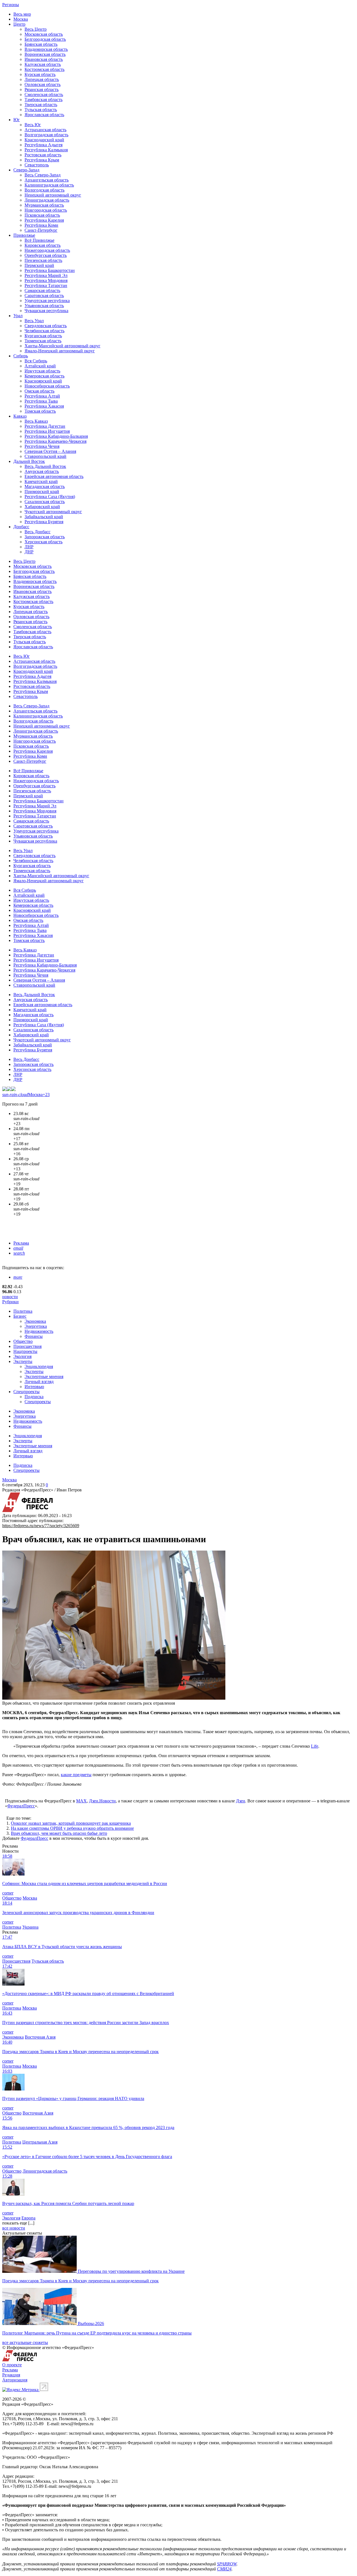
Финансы (34, 1336)
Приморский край (42, 491)
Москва (21, 19)
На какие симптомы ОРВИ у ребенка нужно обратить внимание (72, 1828)
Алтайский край (40, 366)
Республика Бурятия (44, 522)
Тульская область (41, 110)
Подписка (34, 1397)
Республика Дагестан (45, 426)
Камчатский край (41, 481)
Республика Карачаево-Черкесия (56, 441)
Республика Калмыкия (46, 150)
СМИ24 (224, 2569)
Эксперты (23, 1361)
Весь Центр (36, 29)
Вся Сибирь (36, 361)
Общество (23, 1341)
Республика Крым (42, 160)
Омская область (39, 391)
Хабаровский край (42, 507)
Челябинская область (44, 331)
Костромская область (44, 69)
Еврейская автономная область (54, 476)
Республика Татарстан (46, 285)
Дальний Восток (29, 461)
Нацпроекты (25, 1351)
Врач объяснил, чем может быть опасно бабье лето (59, 1833)
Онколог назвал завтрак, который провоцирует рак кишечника (71, 1823)
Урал (18, 316)
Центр (19, 24)
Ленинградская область (47, 200)
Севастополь (37, 165)
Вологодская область (44, 190)
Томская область (40, 411)
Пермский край (39, 265)
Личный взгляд (39, 1382)
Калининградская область (49, 185)
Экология (22, 1356)
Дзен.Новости (102, 1801)
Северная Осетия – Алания (50, 451)
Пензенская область (43, 260)
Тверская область (41, 105)
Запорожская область (45, 537)
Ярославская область (44, 115)
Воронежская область (45, 54)
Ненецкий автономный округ (53, 195)
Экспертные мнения (44, 1377)
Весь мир (22, 14)
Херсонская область (44, 542)
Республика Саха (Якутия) (50, 497)
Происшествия (27, 1346)
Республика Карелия (44, 220)
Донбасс (21, 527)
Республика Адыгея (44, 145)
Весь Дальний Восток (45, 466)
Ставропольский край (45, 456)
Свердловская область (46, 326)
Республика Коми (41, 225)
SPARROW (227, 2564)
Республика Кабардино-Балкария (56, 436)
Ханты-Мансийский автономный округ (62, 346)
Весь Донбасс (38, 532)
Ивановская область (44, 59)
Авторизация (15, 2380)
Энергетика (36, 1326)
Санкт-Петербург (41, 230)
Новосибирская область (47, 386)
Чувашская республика (46, 311)
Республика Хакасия (44, 406)
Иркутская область (42, 371)
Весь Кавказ (36, 421)
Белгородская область (45, 39)
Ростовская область (43, 155)
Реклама (21, 1243)
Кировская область (43, 245)
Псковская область (42, 215)
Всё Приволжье (39, 240)
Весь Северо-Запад (43, 175)
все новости (14, 2228)
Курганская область (43, 336)
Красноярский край (43, 381)
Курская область (40, 74)
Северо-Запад (26, 170)
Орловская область (43, 84)
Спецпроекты (26, 1392)
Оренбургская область (46, 255)
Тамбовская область (44, 100)
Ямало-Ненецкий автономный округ (60, 351)
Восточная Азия (40, 2037)
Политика (23, 1311)
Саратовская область (44, 296)
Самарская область (42, 290)
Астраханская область (45, 130)
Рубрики (10, 1302)
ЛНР (29, 547)
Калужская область (43, 64)
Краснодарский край (44, 140)
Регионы (11, 5)
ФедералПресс (21, 1806)
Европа (28, 2218)
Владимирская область (46, 49)
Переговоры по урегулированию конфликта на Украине (131, 2271)
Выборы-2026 (91, 2323)
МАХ (81, 1801)
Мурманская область (44, 205)
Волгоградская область (46, 135)
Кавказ (20, 416)
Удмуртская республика (47, 301)
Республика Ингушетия (47, 431)
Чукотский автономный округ (53, 512)
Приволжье (24, 235)
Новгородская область (46, 210)
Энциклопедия (39, 1366)
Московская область (44, 34)
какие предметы (76, 1775)
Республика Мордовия (46, 280)
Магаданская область (45, 486)
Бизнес (20, 1316)
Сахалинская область (45, 502)
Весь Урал (34, 321)
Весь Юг (33, 125)
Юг (17, 120)
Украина (30, 1927)
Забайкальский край (44, 517)
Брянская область (41, 44)
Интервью (34, 1387)
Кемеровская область (44, 376)
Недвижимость (39, 1331)
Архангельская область (47, 180)
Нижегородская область (47, 250)
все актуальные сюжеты (25, 2342)
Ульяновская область (44, 306)
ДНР (29, 552)
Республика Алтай (42, 396)
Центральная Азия (40, 2142)
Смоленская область (44, 95)
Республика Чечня (42, 446)
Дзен (241, 1801)
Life (315, 1746)
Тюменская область (43, 341)
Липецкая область (42, 79)
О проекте (12, 2365)
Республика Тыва (41, 401)
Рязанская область (42, 89)
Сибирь (21, 356)
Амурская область (42, 471)
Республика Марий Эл (46, 275)
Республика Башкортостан (50, 270)
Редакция (11, 2375)
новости (10, 1297)
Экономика (35, 1321)
